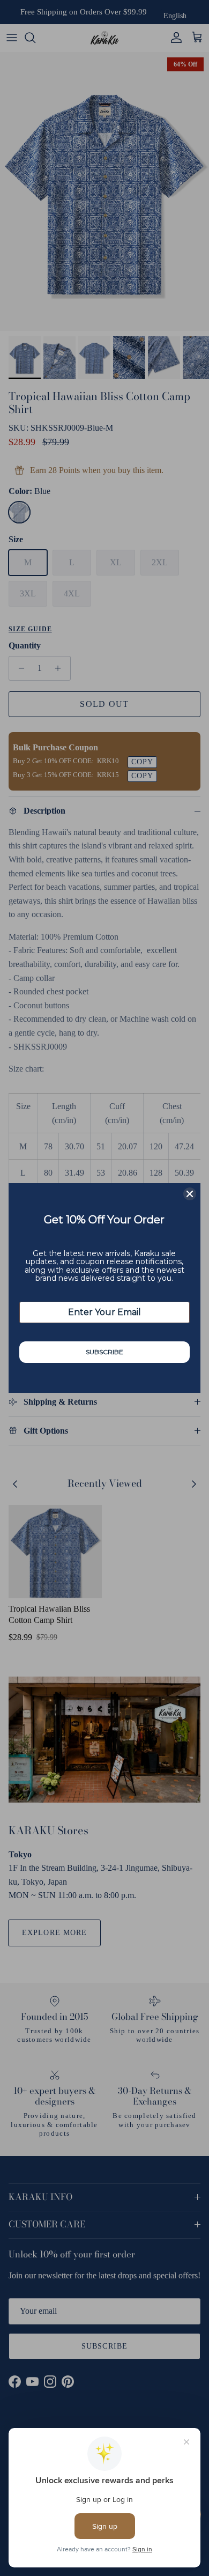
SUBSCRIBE (104, 1352)
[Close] (190, 1194)
